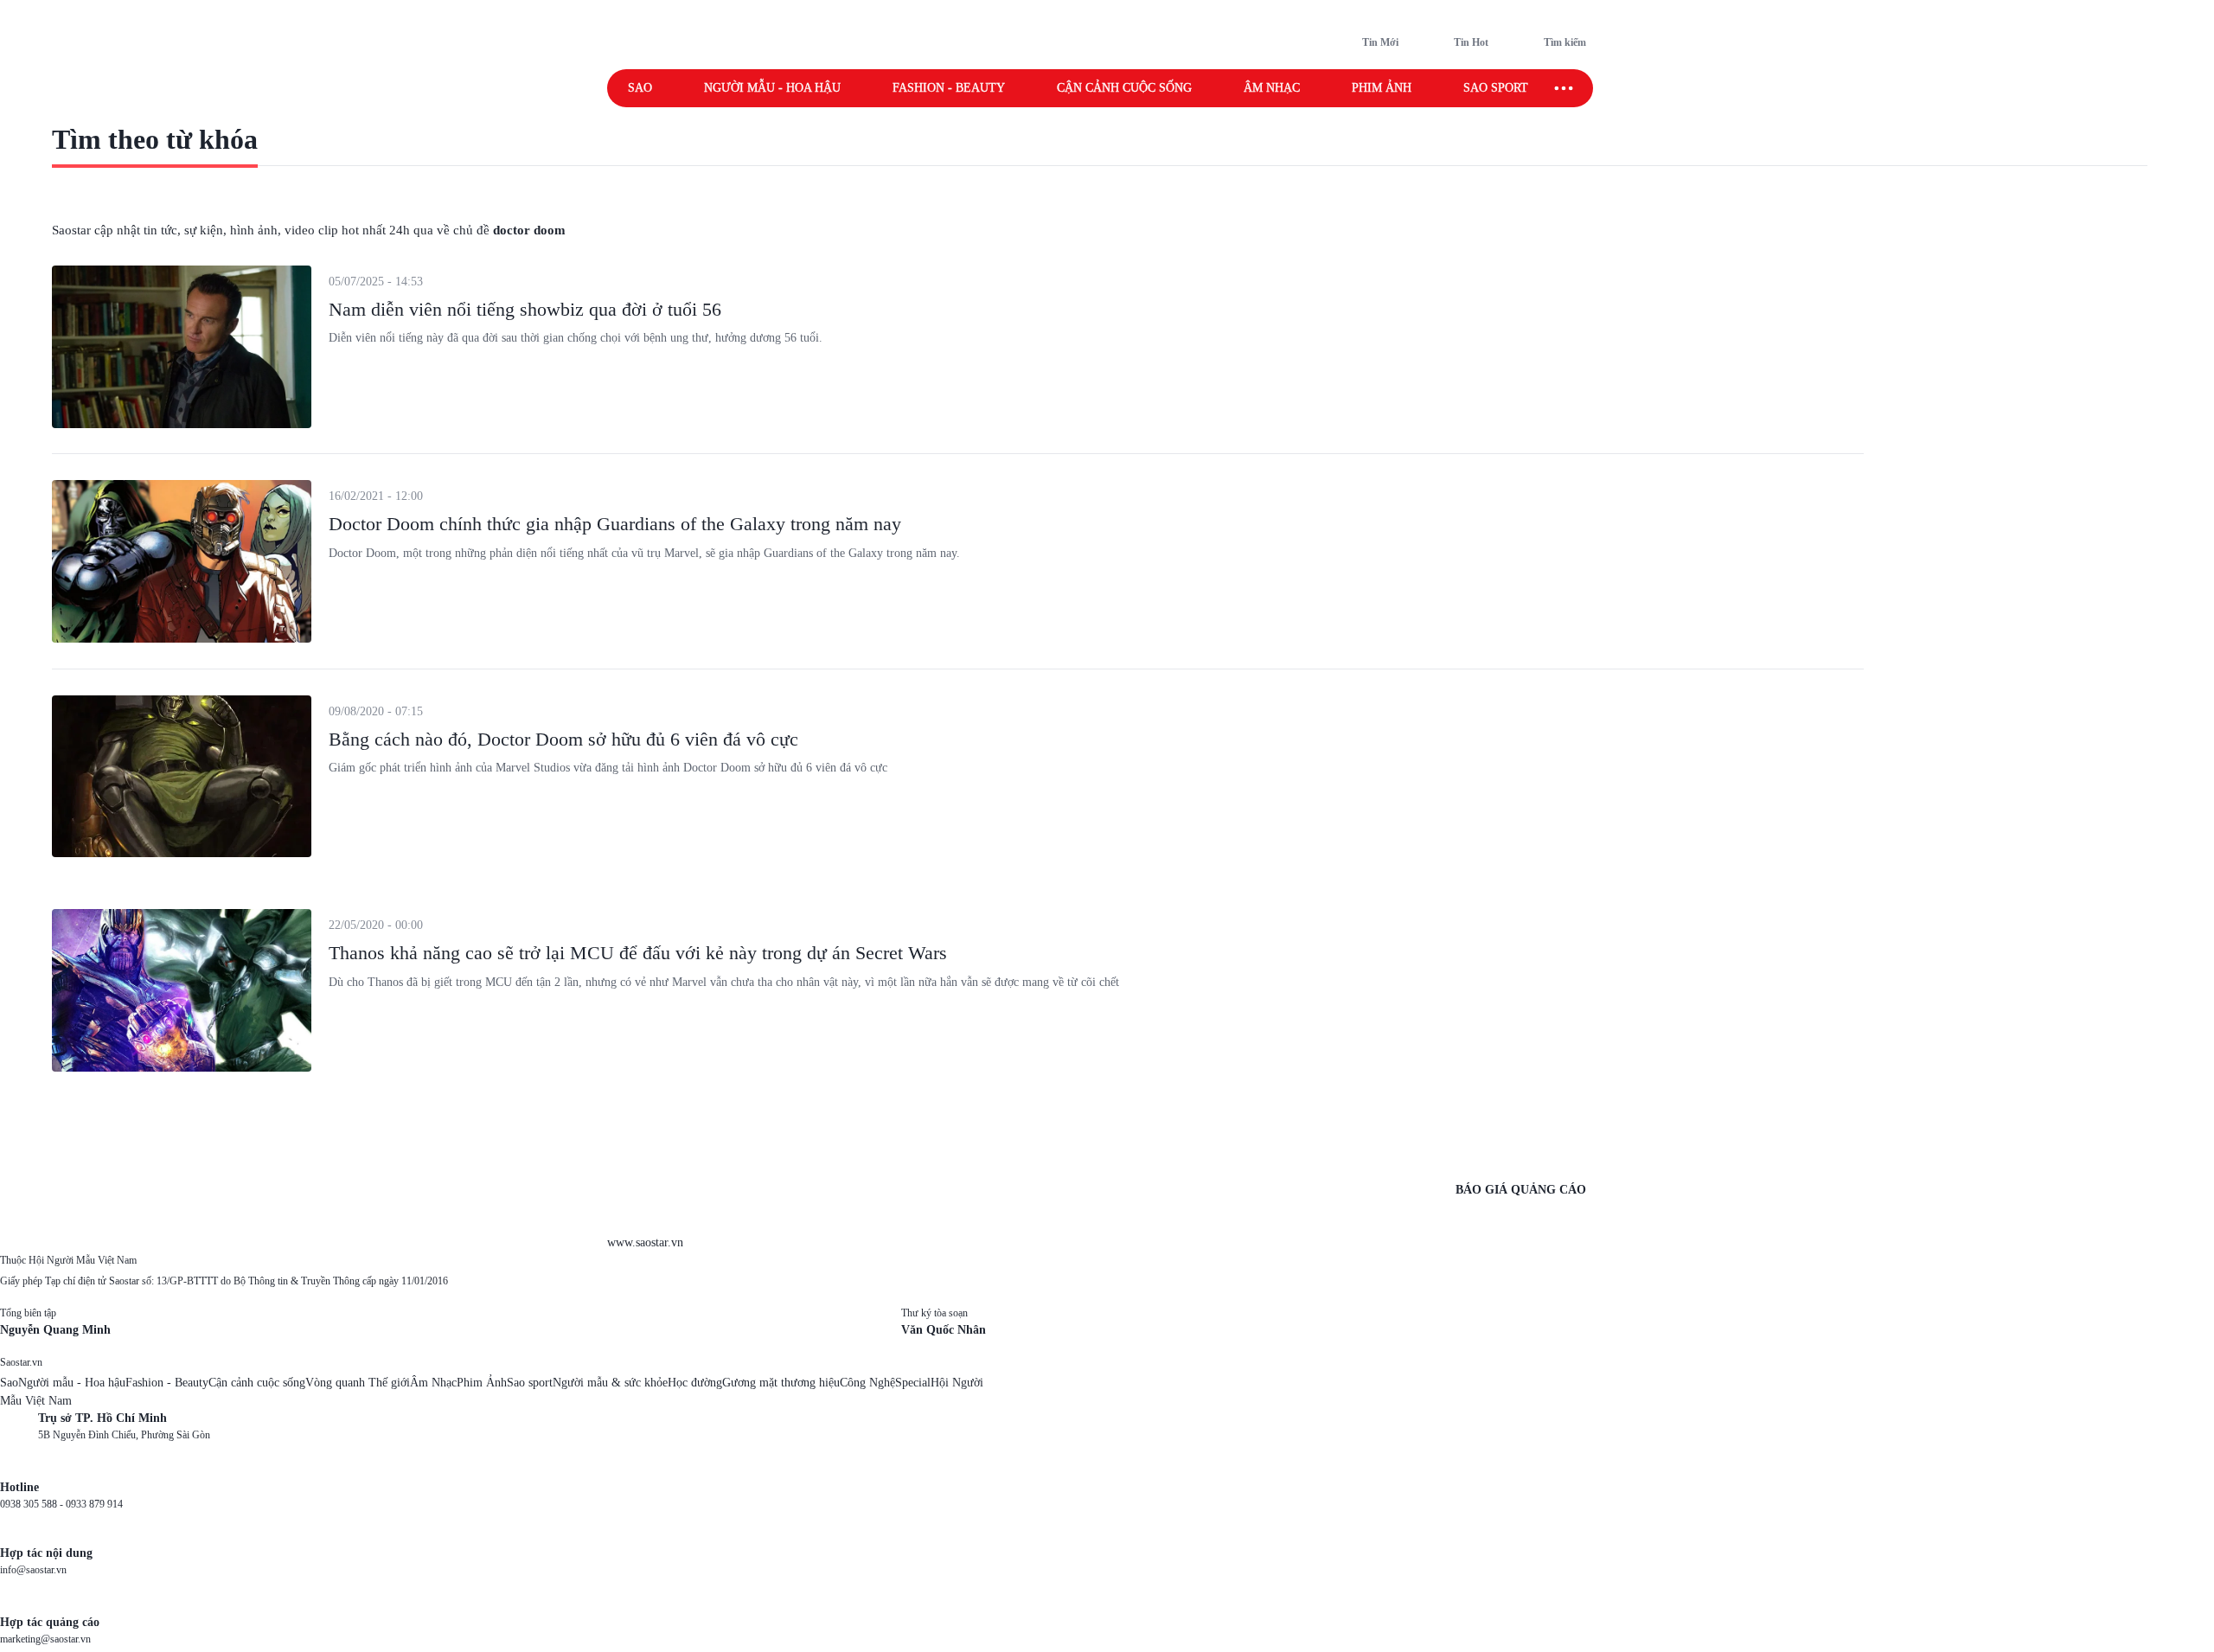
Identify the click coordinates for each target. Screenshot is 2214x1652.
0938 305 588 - (33, 1504)
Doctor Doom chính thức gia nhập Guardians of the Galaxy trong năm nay (615, 524)
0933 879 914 (94, 1504)
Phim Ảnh (482, 1383)
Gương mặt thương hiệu (781, 1383)
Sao (640, 88)
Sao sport (1496, 88)
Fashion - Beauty (949, 88)
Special (913, 1383)
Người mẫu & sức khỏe (610, 1383)
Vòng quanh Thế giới (358, 1383)
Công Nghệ (867, 1383)
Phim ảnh (1382, 88)
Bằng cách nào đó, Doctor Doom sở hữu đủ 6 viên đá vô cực (563, 739)
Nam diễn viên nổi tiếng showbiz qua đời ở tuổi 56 (525, 309)
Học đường (695, 1383)
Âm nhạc (1272, 88)
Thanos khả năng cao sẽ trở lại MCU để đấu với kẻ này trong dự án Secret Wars (638, 953)
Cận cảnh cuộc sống (1124, 88)
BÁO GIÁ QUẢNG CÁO (1521, 1190)
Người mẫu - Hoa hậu (772, 88)
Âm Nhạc (433, 1383)
